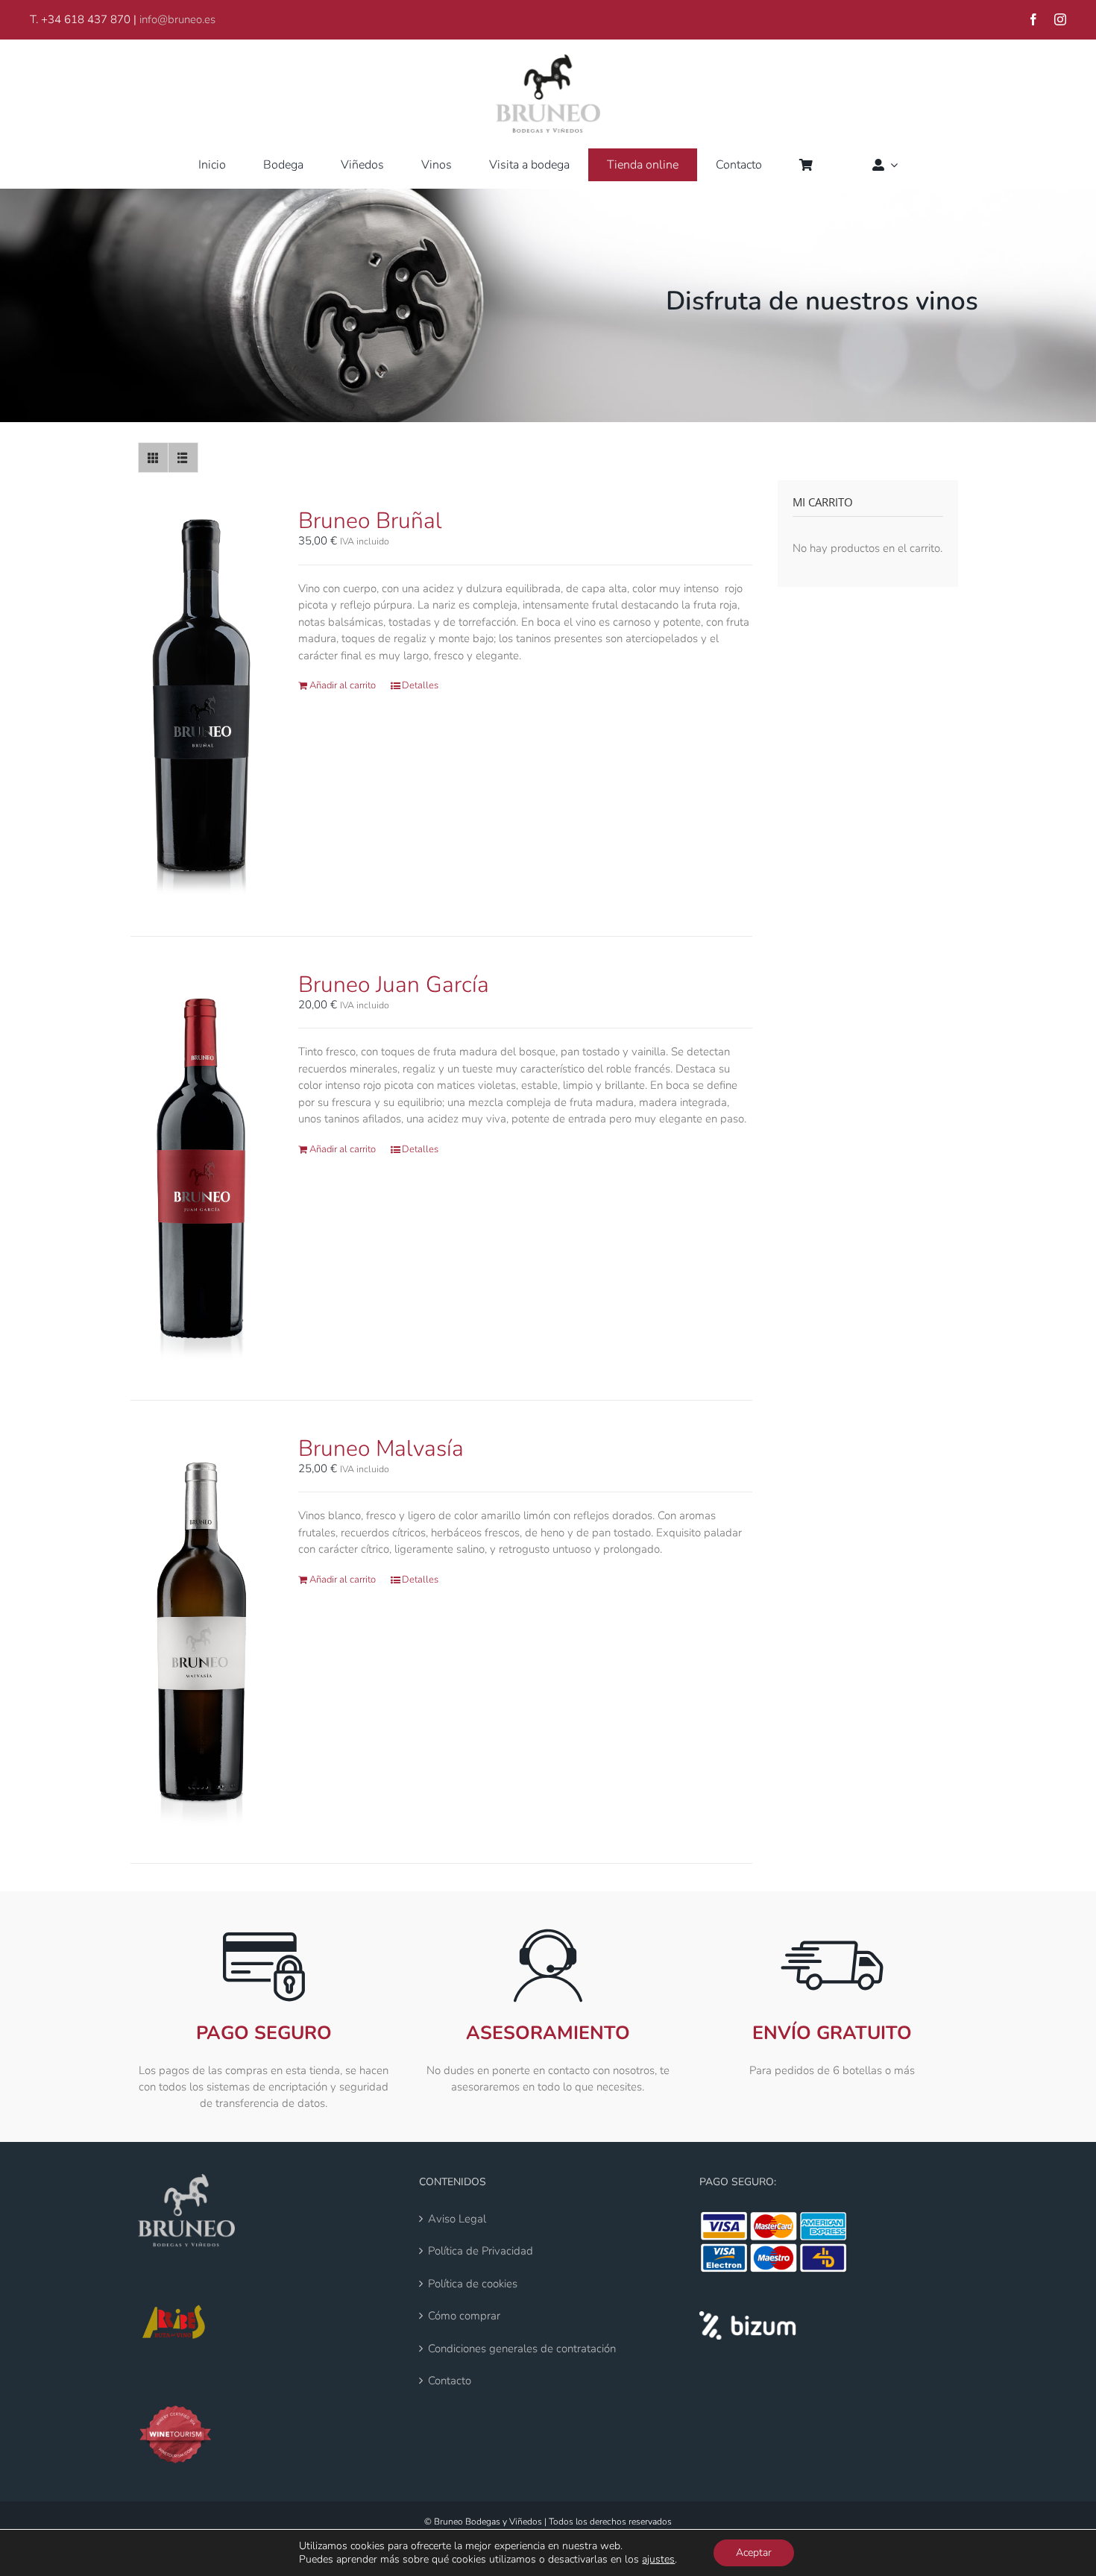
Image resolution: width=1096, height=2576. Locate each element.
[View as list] (183, 458)
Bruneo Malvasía (381, 1449)
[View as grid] (153, 458)
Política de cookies (473, 2284)
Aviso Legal (457, 2219)
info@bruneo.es (177, 19)
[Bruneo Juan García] (202, 1168)
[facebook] (1033, 19)
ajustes (658, 2560)
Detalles (420, 685)
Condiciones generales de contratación (522, 2349)
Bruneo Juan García (394, 985)
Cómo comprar (464, 2316)
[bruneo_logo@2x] (548, 60)
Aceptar (754, 2553)
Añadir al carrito (343, 685)
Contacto (450, 2381)
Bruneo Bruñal (370, 521)
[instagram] (1060, 19)
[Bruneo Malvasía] (202, 1632)
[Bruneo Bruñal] (202, 704)
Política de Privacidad (481, 2251)
